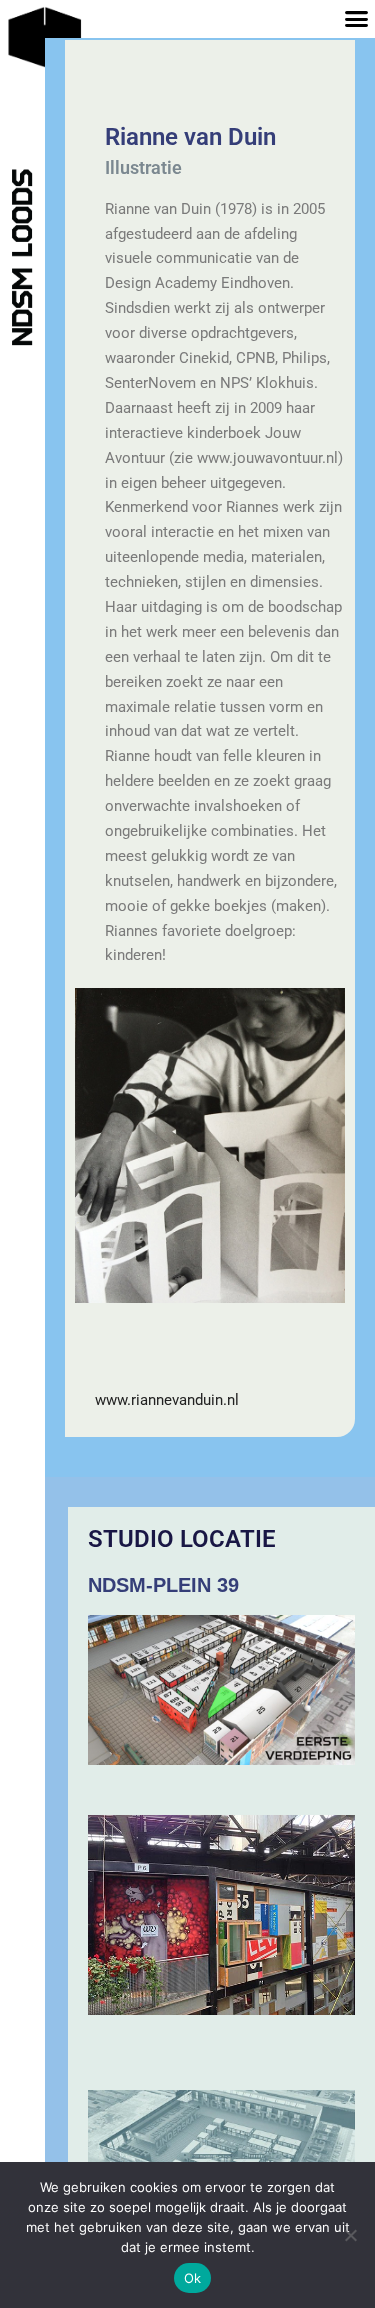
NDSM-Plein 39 (163, 1585)
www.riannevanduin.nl (167, 1400)
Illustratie (143, 167)
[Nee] (350, 2235)
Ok (193, 2278)
